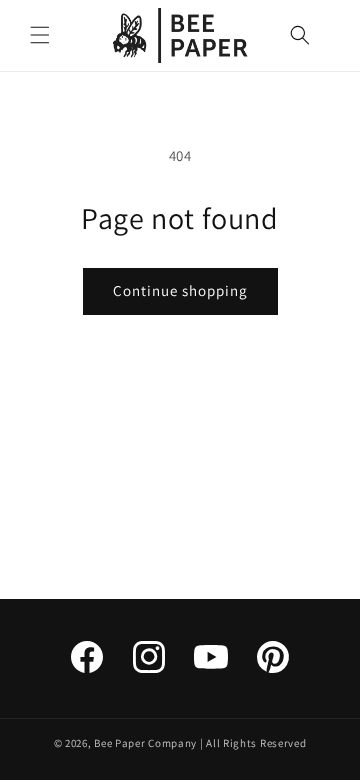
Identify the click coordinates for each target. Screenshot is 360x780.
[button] (40, 35)
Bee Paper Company (145, 743)
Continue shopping (180, 290)
